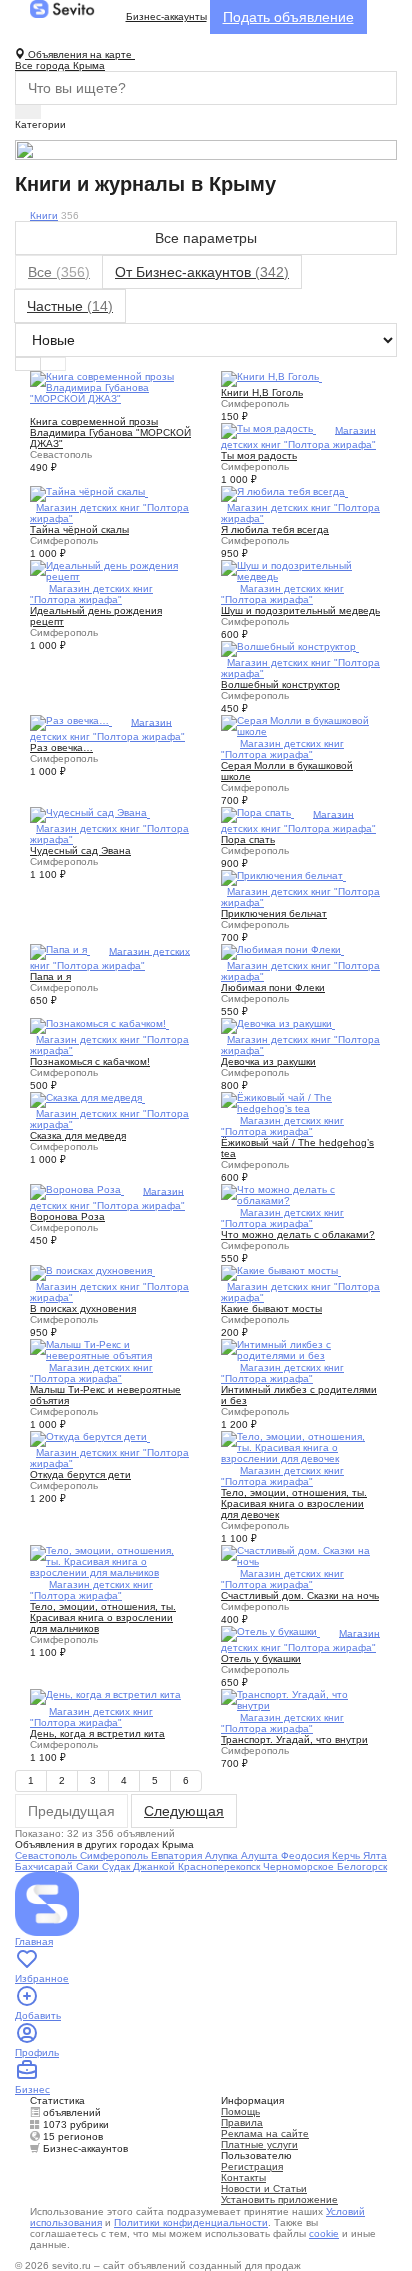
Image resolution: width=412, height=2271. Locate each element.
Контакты (243, 2177)
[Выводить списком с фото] (28, 364)
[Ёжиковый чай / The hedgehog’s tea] (301, 1101)
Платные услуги (259, 2144)
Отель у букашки (261, 1658)
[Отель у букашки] (270, 1632)
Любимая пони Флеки (273, 987)
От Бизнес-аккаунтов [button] (202, 272)
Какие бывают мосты (271, 1308)
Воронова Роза (67, 1216)
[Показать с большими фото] (53, 364)
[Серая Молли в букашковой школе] (301, 724)
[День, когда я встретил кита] (105, 1695)
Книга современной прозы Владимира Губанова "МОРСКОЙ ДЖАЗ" (110, 432)
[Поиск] (28, 112)
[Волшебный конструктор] (290, 647)
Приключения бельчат (274, 913)
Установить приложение (279, 2199)
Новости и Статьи (264, 2188)
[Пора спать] (257, 813)
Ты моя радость (259, 455)
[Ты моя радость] (268, 429)
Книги (44, 215)
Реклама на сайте (265, 2133)
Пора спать (248, 839)
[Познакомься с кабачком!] (99, 1024)
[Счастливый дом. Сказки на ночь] (301, 1554)
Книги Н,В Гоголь (262, 392)
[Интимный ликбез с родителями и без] (301, 1348)
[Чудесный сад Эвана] (90, 813)
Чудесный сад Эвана (80, 850)
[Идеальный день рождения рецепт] (110, 569)
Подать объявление (288, 17)
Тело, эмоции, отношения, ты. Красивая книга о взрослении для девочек (294, 1503)
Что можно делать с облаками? (298, 1234)
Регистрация (252, 2166)
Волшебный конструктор (280, 684)
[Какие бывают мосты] (281, 1271)
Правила (242, 2122)
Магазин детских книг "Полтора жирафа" (91, 594)
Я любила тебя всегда (275, 529)
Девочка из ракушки (268, 1061)
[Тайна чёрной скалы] (89, 492)
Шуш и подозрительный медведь (300, 610)
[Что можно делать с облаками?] (301, 1193)
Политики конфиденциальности (191, 2222)
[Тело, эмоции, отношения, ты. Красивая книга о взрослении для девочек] (301, 1446)
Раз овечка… (61, 747)
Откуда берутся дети (80, 1474)
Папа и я (50, 976)
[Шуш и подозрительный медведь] (301, 569)
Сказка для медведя (78, 1135)
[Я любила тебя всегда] (284, 492)
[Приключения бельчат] (283, 876)
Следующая (184, 1811)
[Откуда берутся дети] (90, 1437)
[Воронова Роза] (77, 1190)
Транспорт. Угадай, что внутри (294, 1739)
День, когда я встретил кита (97, 1733)
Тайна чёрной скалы (79, 529)
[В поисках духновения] (92, 1271)
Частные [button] (70, 306)
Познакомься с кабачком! (90, 1061)
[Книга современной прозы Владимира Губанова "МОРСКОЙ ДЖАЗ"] (110, 386)
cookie (324, 2233)
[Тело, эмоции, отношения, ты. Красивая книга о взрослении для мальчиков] (110, 1560)
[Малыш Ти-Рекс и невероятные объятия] (110, 1348)
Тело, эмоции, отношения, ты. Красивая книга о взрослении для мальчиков (103, 1617)
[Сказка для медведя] (87, 1098)
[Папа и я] (60, 950)
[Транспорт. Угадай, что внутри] (301, 1698)
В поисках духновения (83, 1308)
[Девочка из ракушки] (278, 1024)
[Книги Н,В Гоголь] (271, 377)
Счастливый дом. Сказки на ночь (300, 1595)
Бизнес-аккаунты (166, 16)
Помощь (240, 2111)
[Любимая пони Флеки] (282, 950)
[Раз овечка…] (71, 721)
